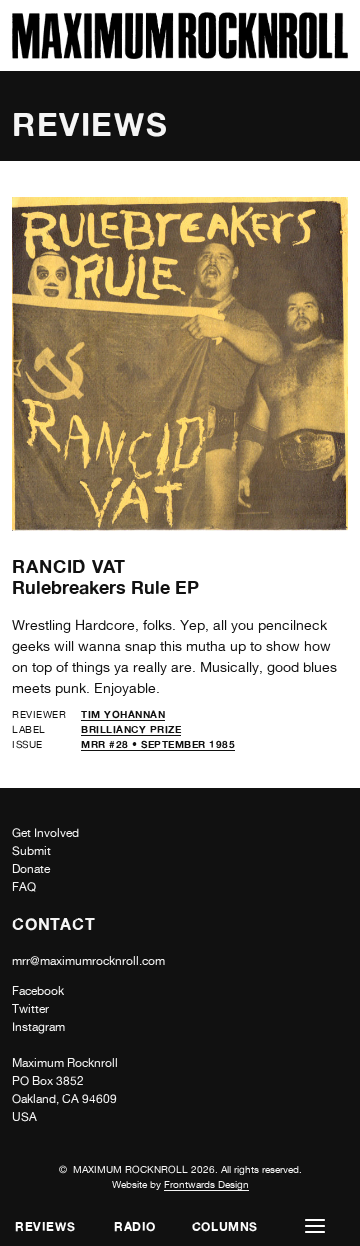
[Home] (180, 53)
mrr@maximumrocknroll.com (88, 961)
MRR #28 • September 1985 (158, 744)
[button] (315, 1226)
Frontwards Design (206, 1184)
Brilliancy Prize (131, 729)
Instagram (38, 1027)
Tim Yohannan (123, 714)
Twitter (30, 1009)
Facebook (38, 991)
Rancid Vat (69, 566)
